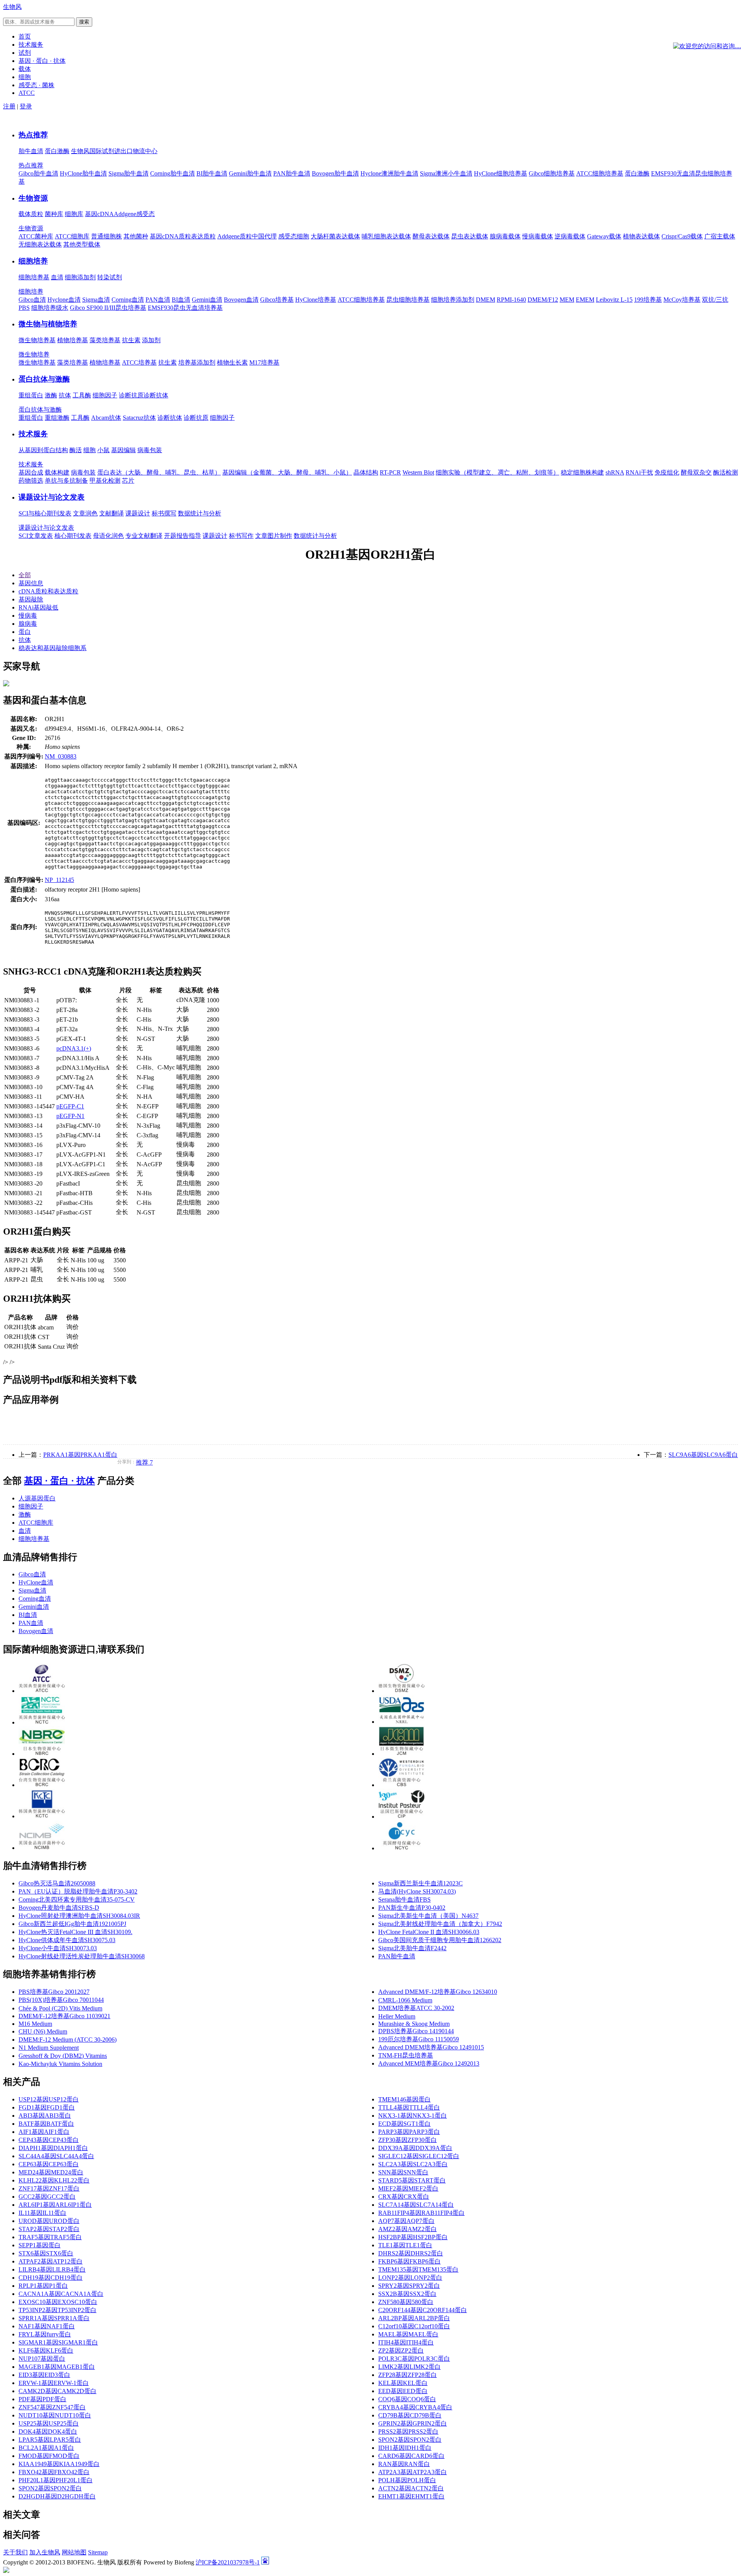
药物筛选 (31, 481)
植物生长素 (232, 362)
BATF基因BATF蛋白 (46, 2124)
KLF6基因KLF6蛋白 (46, 2350)
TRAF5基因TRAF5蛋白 (50, 2237)
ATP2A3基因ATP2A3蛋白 (413, 2472)
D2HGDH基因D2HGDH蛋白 (57, 2496)
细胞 (90, 450)
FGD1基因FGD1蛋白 (47, 2107)
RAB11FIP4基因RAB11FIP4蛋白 (421, 2213)
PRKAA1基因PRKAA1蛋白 (80, 1455)
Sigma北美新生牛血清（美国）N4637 (428, 1916)
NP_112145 (59, 880)
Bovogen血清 (241, 300)
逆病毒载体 (570, 236)
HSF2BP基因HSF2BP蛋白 (413, 2237)
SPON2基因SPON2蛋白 (410, 2440)
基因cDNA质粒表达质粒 (183, 236)
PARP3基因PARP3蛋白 (409, 2132)
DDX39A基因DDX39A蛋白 (415, 2148)
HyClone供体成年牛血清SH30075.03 (67, 1940)
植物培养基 (73, 340)
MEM (567, 300)
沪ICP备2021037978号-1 (228, 2562)
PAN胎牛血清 (292, 173)
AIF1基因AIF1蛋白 (44, 2132)
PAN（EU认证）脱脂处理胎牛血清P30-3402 (78, 1891)
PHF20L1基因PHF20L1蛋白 (56, 2480)
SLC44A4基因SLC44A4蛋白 (56, 2156)
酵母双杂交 (696, 472)
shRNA (615, 472)
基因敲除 (31, 599)
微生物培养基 (37, 340)
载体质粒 (31, 214)
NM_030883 (61, 756)
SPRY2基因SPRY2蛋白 (409, 2286)
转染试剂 (110, 277)
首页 (25, 36)
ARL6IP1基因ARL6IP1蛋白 (55, 2205)
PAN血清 (158, 300)
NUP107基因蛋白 (42, 2359)
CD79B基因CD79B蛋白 (410, 2415)
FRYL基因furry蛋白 (45, 2334)
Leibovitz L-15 (614, 300)
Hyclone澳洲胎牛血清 (389, 173)
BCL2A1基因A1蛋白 (46, 2448)
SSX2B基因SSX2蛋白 (407, 2294)
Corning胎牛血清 (173, 173)
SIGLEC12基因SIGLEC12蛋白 (419, 2156)
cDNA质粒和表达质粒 (48, 591)
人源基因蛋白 (37, 1498)
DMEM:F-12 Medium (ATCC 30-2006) (68, 2040)
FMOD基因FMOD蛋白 (49, 2456)
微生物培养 (34, 354)
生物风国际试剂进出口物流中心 (114, 151)
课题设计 (138, 513)
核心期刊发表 (73, 536)
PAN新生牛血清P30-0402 (412, 1908)
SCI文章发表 (36, 536)
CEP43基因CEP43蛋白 (49, 2140)
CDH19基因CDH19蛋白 (51, 2278)
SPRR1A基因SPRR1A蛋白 (54, 2318)
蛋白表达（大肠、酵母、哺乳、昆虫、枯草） (159, 472)
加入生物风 (45, 2552)
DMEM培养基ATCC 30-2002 (416, 2008)
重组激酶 (57, 418)
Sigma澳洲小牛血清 (446, 173)
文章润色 (85, 513)
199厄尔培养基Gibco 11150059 (419, 2039)
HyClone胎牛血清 (83, 173)
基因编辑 (123, 450)
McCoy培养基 (682, 300)
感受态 (145, 214)
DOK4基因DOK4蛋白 (48, 2432)
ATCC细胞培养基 (600, 173)
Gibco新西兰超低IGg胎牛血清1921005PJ (72, 1924)
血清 (57, 277)
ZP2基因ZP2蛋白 (401, 2350)
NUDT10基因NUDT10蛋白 (55, 2415)
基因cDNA (99, 214)
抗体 (65, 395)
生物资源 (33, 198)
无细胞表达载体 (40, 244)
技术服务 (33, 434)
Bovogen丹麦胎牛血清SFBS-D (59, 1908)
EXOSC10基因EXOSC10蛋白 (58, 2302)
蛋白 (25, 632)
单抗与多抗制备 (66, 481)
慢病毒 (28, 616)
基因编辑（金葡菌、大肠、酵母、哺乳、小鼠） (287, 472)
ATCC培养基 (139, 362)
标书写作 (241, 536)
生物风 (12, 7)
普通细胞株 (107, 236)
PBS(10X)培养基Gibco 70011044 (61, 2000)
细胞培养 (33, 261)
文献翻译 (112, 513)
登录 (26, 106)
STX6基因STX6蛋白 (46, 2253)
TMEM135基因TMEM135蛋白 (418, 2269)
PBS (24, 308)
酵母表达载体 (431, 236)
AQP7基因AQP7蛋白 (406, 2221)
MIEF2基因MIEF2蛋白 (408, 2188)
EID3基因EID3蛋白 (44, 2375)
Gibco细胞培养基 (552, 173)
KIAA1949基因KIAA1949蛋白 (59, 2464)
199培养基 (648, 300)
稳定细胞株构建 (582, 472)
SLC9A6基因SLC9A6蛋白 (703, 1455)
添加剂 (151, 340)
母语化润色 (108, 536)
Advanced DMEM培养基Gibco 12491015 (431, 2047)
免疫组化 (667, 472)
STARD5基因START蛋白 (412, 2180)
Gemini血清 (207, 300)
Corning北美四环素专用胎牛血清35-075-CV (77, 1899)
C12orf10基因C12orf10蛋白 (414, 2326)
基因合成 (31, 472)
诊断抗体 (156, 395)
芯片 (128, 481)
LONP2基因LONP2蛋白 (410, 2278)
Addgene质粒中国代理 (247, 236)
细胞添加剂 (80, 277)
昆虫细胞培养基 (408, 300)
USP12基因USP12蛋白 (49, 2099)
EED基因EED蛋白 (403, 2391)
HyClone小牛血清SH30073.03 (58, 1948)
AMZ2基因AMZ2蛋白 (408, 2229)
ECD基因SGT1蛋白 (404, 2124)
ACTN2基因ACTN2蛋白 (411, 2488)
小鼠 (103, 450)
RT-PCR (390, 472)
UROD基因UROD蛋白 (49, 2221)
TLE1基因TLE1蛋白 (405, 2245)
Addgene (125, 214)
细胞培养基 (34, 277)
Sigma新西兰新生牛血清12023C (420, 1883)
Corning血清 (128, 300)
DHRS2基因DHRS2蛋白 (411, 2253)
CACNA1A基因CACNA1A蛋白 (61, 2294)
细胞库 (74, 214)
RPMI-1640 (511, 300)
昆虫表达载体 (470, 236)
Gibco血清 (32, 300)
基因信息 (31, 583)
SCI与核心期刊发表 (45, 513)
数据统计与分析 (200, 513)
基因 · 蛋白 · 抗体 (59, 1481)
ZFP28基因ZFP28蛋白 (408, 2375)
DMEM (486, 300)
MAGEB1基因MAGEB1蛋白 (57, 2367)
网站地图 (74, 2552)
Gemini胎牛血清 (250, 173)
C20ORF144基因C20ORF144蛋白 (423, 2310)
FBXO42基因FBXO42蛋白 (54, 2472)
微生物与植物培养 (48, 324)
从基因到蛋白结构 (43, 450)
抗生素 (131, 340)
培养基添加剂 (197, 362)
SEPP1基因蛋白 (40, 2245)
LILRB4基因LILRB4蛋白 (52, 2269)
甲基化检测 (105, 481)
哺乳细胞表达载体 (386, 236)
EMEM (585, 300)
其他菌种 (136, 236)
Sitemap (98, 2552)
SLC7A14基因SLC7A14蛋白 (416, 2205)
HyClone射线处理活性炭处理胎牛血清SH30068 (82, 1956)
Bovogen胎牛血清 (335, 173)
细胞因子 (105, 395)
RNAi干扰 (639, 472)
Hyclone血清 (64, 300)
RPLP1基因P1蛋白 (43, 2286)
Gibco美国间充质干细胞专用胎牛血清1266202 (440, 1940)
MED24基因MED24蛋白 (51, 2172)
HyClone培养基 (316, 300)
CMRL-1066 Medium (405, 2000)
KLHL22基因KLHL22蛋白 (54, 2180)
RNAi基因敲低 (38, 607)
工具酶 (82, 395)
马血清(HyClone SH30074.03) (417, 1891)
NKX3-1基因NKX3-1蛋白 (413, 2116)
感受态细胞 (294, 236)
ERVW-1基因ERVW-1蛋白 (54, 2383)
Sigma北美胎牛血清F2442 (412, 1948)
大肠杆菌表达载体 (335, 236)
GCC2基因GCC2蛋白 (47, 2197)
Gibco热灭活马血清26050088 (57, 1883)
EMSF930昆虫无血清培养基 (185, 308)
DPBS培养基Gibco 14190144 (416, 2031)
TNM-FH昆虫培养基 (406, 2055)
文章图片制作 (274, 536)
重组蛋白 (31, 395)
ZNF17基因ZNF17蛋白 (49, 2188)
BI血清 (181, 300)
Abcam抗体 (106, 418)
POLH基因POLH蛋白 (407, 2480)
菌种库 (54, 214)
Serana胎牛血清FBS (404, 1899)
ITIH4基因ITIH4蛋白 (406, 2342)
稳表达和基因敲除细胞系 (52, 648)
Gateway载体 (604, 236)
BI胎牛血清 (212, 173)
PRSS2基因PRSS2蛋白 (408, 2432)
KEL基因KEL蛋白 (403, 2383)
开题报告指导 (183, 536)
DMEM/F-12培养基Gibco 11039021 (64, 2016)
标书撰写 (164, 513)
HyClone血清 (36, 1582)
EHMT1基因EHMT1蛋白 (411, 2496)
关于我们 (15, 2552)
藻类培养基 (105, 340)
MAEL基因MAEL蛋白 (408, 2334)
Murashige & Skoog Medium (414, 2024)
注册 (9, 106)
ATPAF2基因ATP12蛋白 (51, 2261)
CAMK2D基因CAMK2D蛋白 (58, 2391)
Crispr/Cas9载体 (682, 236)
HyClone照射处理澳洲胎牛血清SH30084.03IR (79, 1916)
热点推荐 (33, 135)
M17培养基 (264, 362)
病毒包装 (150, 450)
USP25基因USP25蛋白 (49, 2423)
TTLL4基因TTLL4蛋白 (409, 2107)
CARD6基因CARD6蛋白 (411, 2456)
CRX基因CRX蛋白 (404, 2197)
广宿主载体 (720, 236)
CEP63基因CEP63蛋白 (49, 2164)
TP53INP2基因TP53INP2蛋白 (58, 2310)
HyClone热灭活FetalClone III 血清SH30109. (75, 1932)
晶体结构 (366, 472)
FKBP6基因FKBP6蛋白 (409, 2261)
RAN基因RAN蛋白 (404, 2464)
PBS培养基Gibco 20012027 (54, 1992)
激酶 (51, 395)
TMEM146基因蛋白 (404, 2099)
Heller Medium (397, 2016)
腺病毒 (28, 624)
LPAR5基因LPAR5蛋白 (50, 2440)
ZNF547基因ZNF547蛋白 (52, 2407)
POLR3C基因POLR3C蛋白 (414, 2359)
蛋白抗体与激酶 (44, 379)
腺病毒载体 (505, 236)
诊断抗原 (131, 395)
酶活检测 (726, 472)
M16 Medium (35, 2024)
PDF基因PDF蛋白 (42, 2399)
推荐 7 (144, 1462)
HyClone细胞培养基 (501, 173)
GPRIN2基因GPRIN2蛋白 (413, 2423)
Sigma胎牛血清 (129, 173)
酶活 (76, 450)
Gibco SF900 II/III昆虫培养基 (108, 308)
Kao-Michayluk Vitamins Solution (60, 2064)
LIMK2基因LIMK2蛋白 (409, 2367)
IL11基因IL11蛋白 (42, 2213)
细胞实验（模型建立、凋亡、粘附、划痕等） (497, 472)
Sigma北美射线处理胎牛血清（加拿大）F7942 (440, 1924)
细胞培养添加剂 (453, 300)
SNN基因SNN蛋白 (403, 2172)
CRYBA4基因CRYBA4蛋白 (415, 2407)
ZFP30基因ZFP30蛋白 (408, 2140)
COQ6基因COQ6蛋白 (407, 2399)
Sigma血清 (96, 300)
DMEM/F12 (543, 300)
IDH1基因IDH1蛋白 (405, 2448)
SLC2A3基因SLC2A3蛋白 (413, 2164)
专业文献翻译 (144, 536)
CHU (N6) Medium (43, 2031)
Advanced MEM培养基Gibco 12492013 (429, 2063)
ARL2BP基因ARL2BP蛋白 (414, 2318)
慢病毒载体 (538, 236)
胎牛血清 (31, 151)
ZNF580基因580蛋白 (406, 2302)
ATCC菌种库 (36, 236)
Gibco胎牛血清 (38, 173)
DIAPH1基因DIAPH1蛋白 (53, 2148)
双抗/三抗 (715, 300)
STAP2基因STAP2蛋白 (49, 2229)
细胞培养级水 (50, 308)
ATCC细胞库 (72, 236)
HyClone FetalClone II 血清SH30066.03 (429, 1932)
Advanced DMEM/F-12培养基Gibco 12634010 (438, 1992)
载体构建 (57, 472)
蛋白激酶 (57, 151)
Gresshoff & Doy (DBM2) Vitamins (63, 2056)
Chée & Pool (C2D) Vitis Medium (60, 2008)
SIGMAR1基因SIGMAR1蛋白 (58, 2342)
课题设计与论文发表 (52, 497)
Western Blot (418, 472)
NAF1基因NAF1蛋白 (47, 2326)
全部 (25, 575)
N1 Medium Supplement (49, 2048)
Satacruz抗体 (139, 418)
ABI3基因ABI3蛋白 (45, 2116)
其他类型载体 (82, 244)
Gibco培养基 (277, 300)
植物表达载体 (641, 236)
